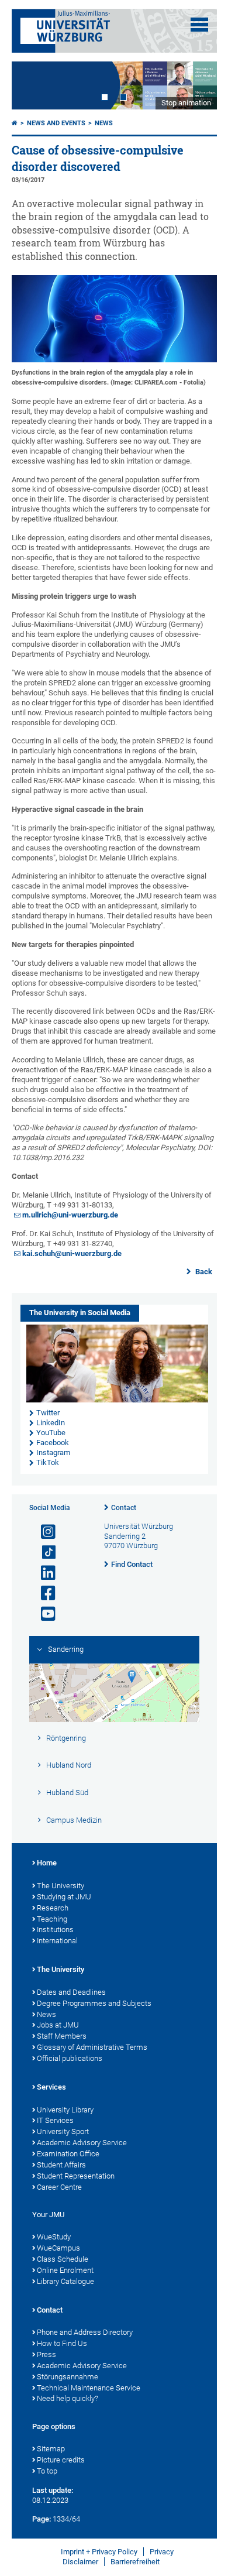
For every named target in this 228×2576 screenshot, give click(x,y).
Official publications (70, 2058)
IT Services (55, 2120)
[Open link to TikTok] (43, 1553)
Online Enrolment (65, 2270)
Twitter (48, 1413)
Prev (32, 85)
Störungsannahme (68, 2377)
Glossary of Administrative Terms (92, 2047)
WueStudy (54, 2237)
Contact (124, 1508)
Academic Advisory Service (82, 2143)
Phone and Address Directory (85, 2332)
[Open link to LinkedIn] (43, 1573)
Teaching (52, 1919)
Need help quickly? (68, 2398)
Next (196, 85)
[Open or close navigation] (199, 25)
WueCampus (58, 2248)
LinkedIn (51, 1423)
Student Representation (76, 2176)
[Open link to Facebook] (43, 1594)
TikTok (48, 1462)
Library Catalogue (65, 2281)
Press (46, 2354)
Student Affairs (61, 2165)
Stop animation (186, 103)
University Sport (63, 2131)
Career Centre (59, 2187)
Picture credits (61, 2460)
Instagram (53, 1452)
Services (51, 2087)
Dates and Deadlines (71, 1992)
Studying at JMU (64, 1897)
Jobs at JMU (58, 2025)
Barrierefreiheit (135, 2562)
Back (203, 1272)
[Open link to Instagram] (43, 1532)
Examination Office (68, 2154)
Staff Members (62, 2036)
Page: (42, 2519)
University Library (65, 2110)
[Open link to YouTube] (43, 1614)
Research (53, 1908)
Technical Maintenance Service (89, 2388)
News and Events (56, 123)
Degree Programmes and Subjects (94, 2003)
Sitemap (51, 2449)
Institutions (55, 1930)
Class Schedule (63, 2259)
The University (61, 1886)
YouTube (51, 1433)
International (57, 1941)
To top (47, 2471)
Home (47, 1863)
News (104, 123)
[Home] (15, 123)
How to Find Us (62, 2343)
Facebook (53, 1443)
